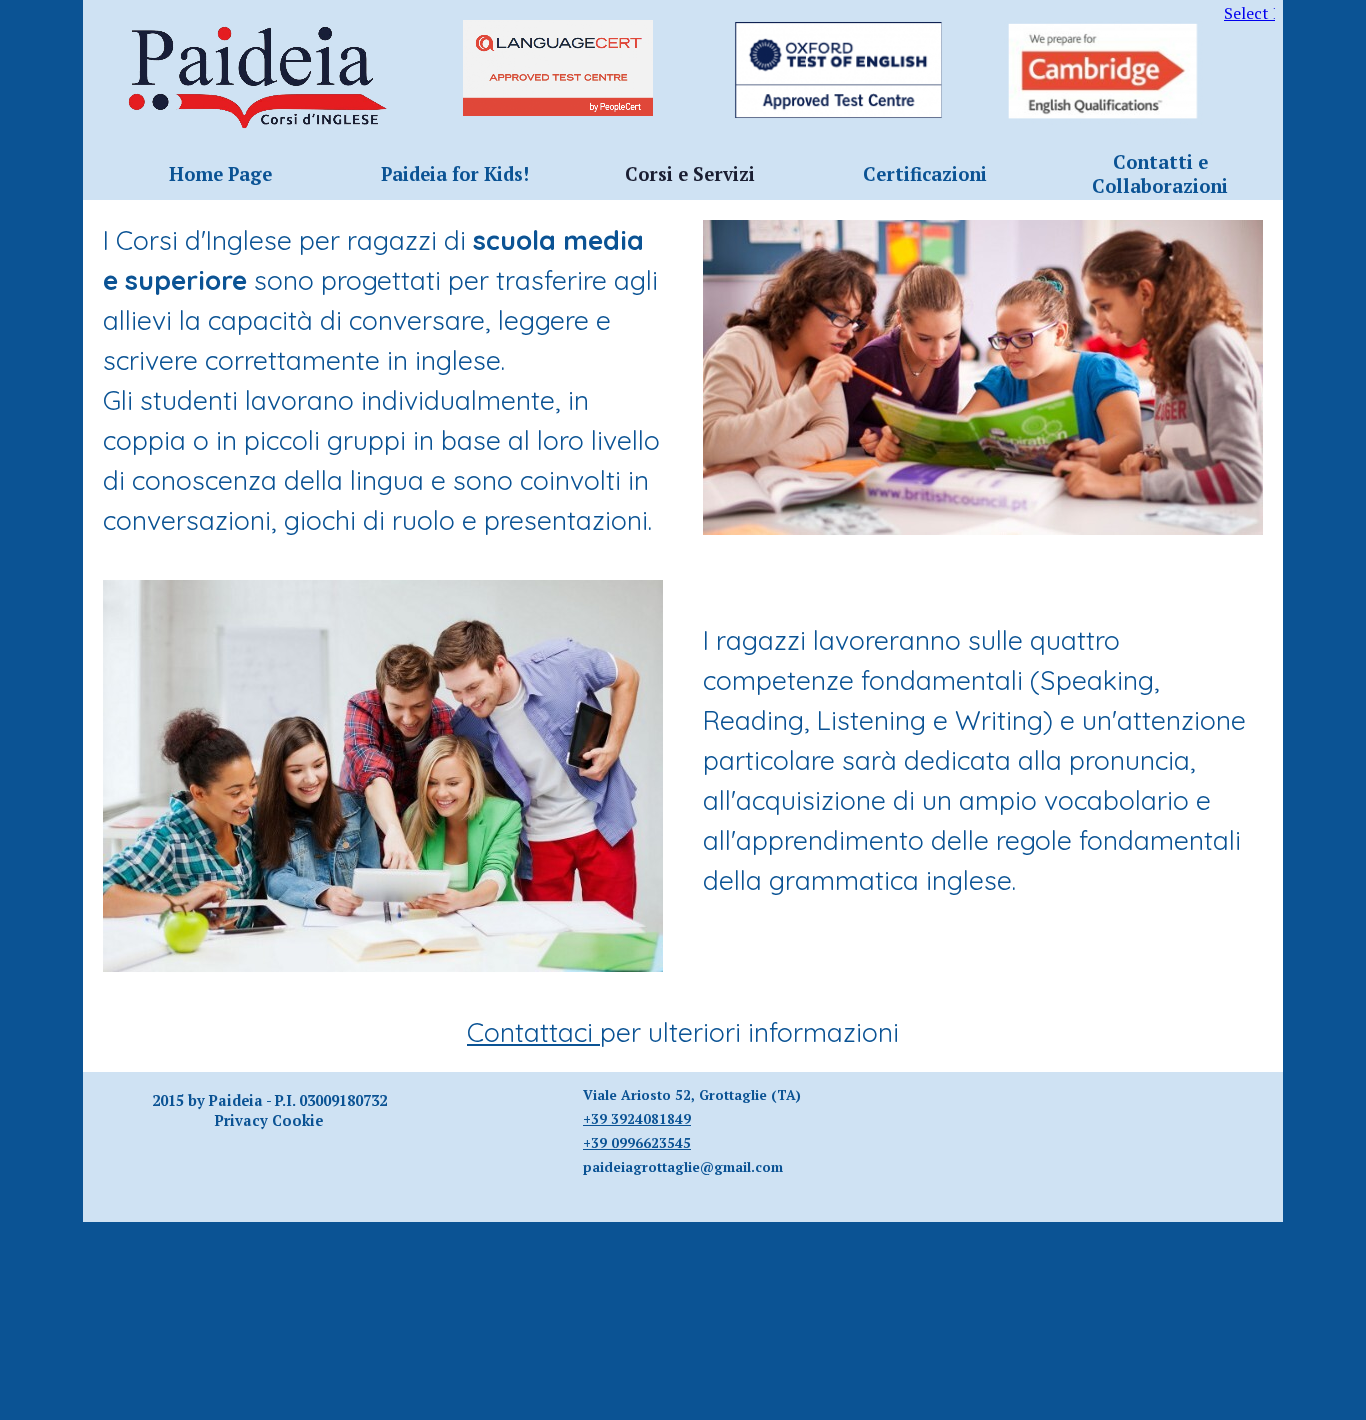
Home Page (220, 174)
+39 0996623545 (637, 1143)
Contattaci (533, 1032)
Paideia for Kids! (455, 174)
